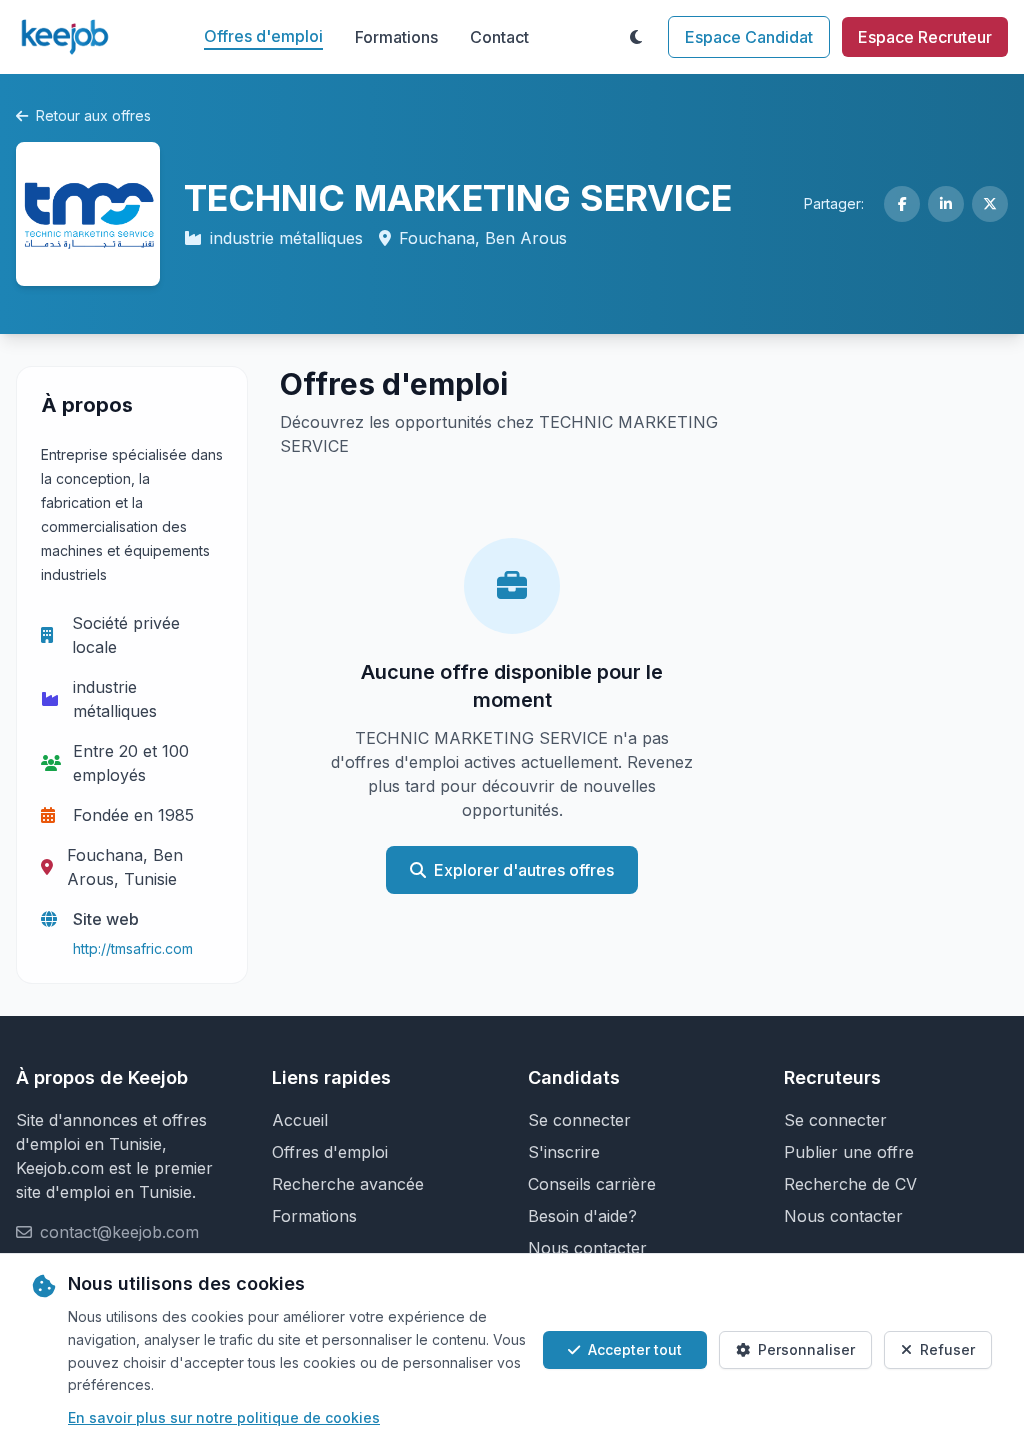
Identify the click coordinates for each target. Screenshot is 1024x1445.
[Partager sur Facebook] (902, 204)
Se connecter (579, 1120)
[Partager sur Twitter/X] (990, 204)
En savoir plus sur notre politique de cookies (224, 1417)
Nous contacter (587, 1248)
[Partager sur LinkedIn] (946, 204)
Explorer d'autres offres (524, 870)
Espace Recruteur (925, 37)
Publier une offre (849, 1152)
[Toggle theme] (636, 37)
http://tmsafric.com (133, 948)
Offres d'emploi (263, 36)
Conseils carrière (592, 1184)
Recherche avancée (348, 1184)
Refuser (947, 1349)
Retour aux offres (93, 115)
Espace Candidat (749, 37)
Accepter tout (635, 1349)
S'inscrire (564, 1152)
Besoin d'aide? (582, 1216)
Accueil (300, 1120)
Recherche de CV (850, 1184)
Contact (499, 37)
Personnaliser (806, 1349)
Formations (396, 37)
